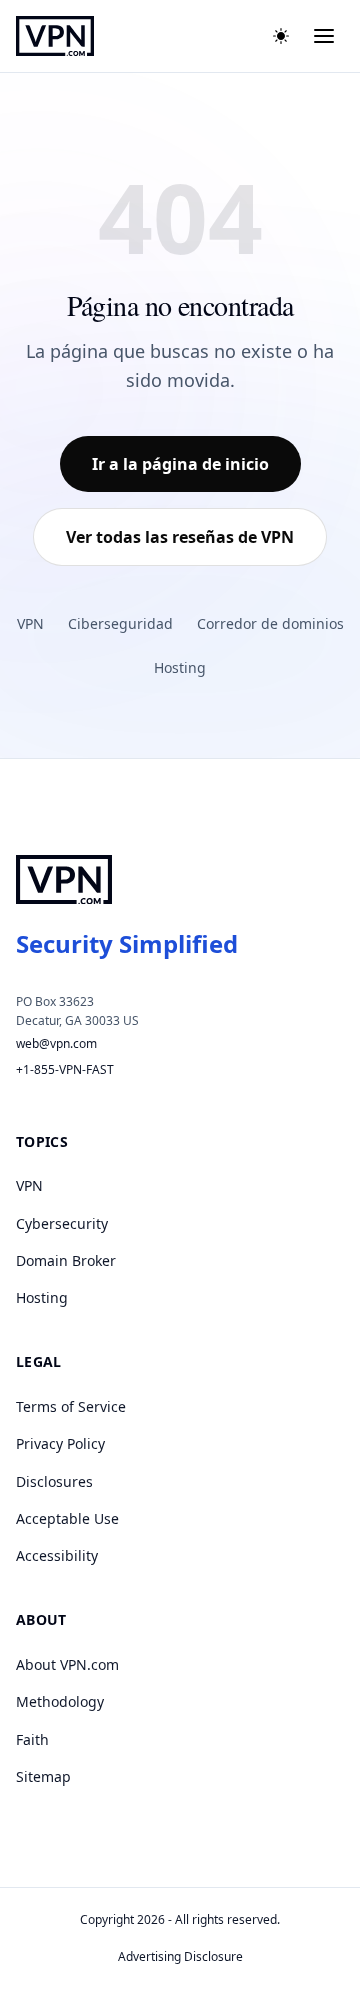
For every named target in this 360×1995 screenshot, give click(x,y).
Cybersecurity (62, 1223)
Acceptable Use (67, 1518)
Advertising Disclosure (180, 1956)
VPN (30, 623)
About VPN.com (67, 1664)
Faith (32, 1739)
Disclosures (54, 1481)
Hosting (180, 667)
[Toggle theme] (281, 36)
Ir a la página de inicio (180, 464)
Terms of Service (71, 1406)
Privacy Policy (60, 1443)
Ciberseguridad (120, 623)
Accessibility (57, 1555)
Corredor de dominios (270, 623)
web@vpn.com (56, 1043)
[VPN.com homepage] (55, 36)
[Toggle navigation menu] (324, 36)
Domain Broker (66, 1260)
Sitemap (43, 1776)
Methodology (60, 1701)
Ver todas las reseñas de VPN (180, 537)
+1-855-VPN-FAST (65, 1069)
